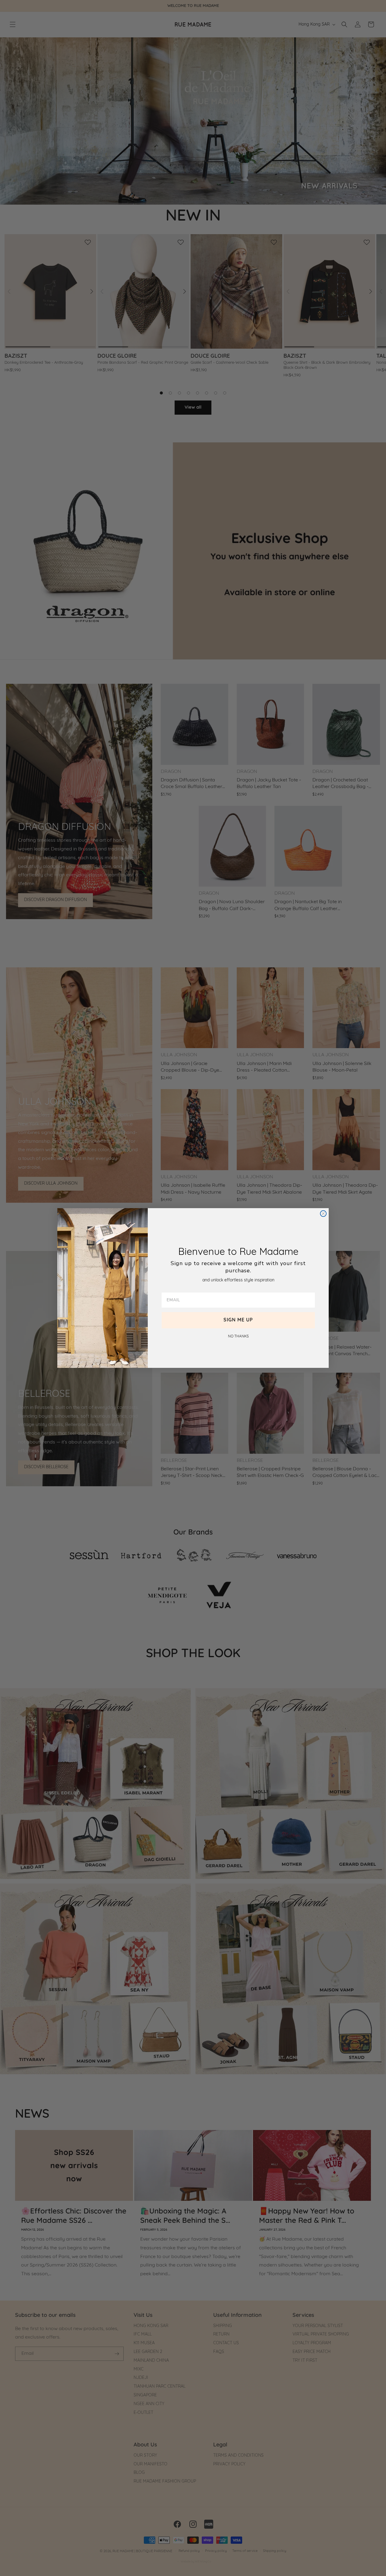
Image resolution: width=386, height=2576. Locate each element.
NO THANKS (238, 1337)
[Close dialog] (323, 1214)
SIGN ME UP (238, 1320)
